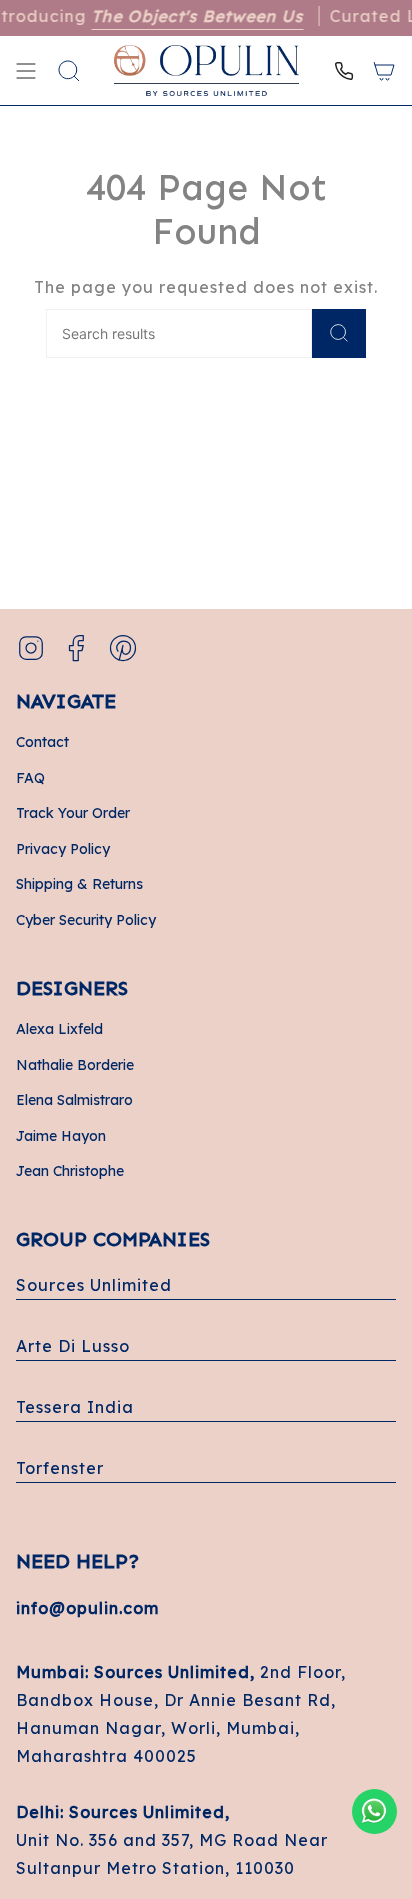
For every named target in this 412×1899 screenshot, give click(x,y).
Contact (42, 742)
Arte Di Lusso (73, 1346)
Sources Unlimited (94, 1285)
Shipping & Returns (79, 884)
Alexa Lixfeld (59, 1029)
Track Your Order (73, 813)
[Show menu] (26, 70)
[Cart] (384, 70)
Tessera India (75, 1407)
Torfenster (60, 1468)
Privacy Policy (63, 849)
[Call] (344, 70)
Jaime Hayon (61, 1136)
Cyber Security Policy (86, 920)
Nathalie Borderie (75, 1065)
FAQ (30, 778)
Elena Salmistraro (74, 1100)
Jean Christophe (70, 1171)
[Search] (339, 333)
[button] (69, 70)
